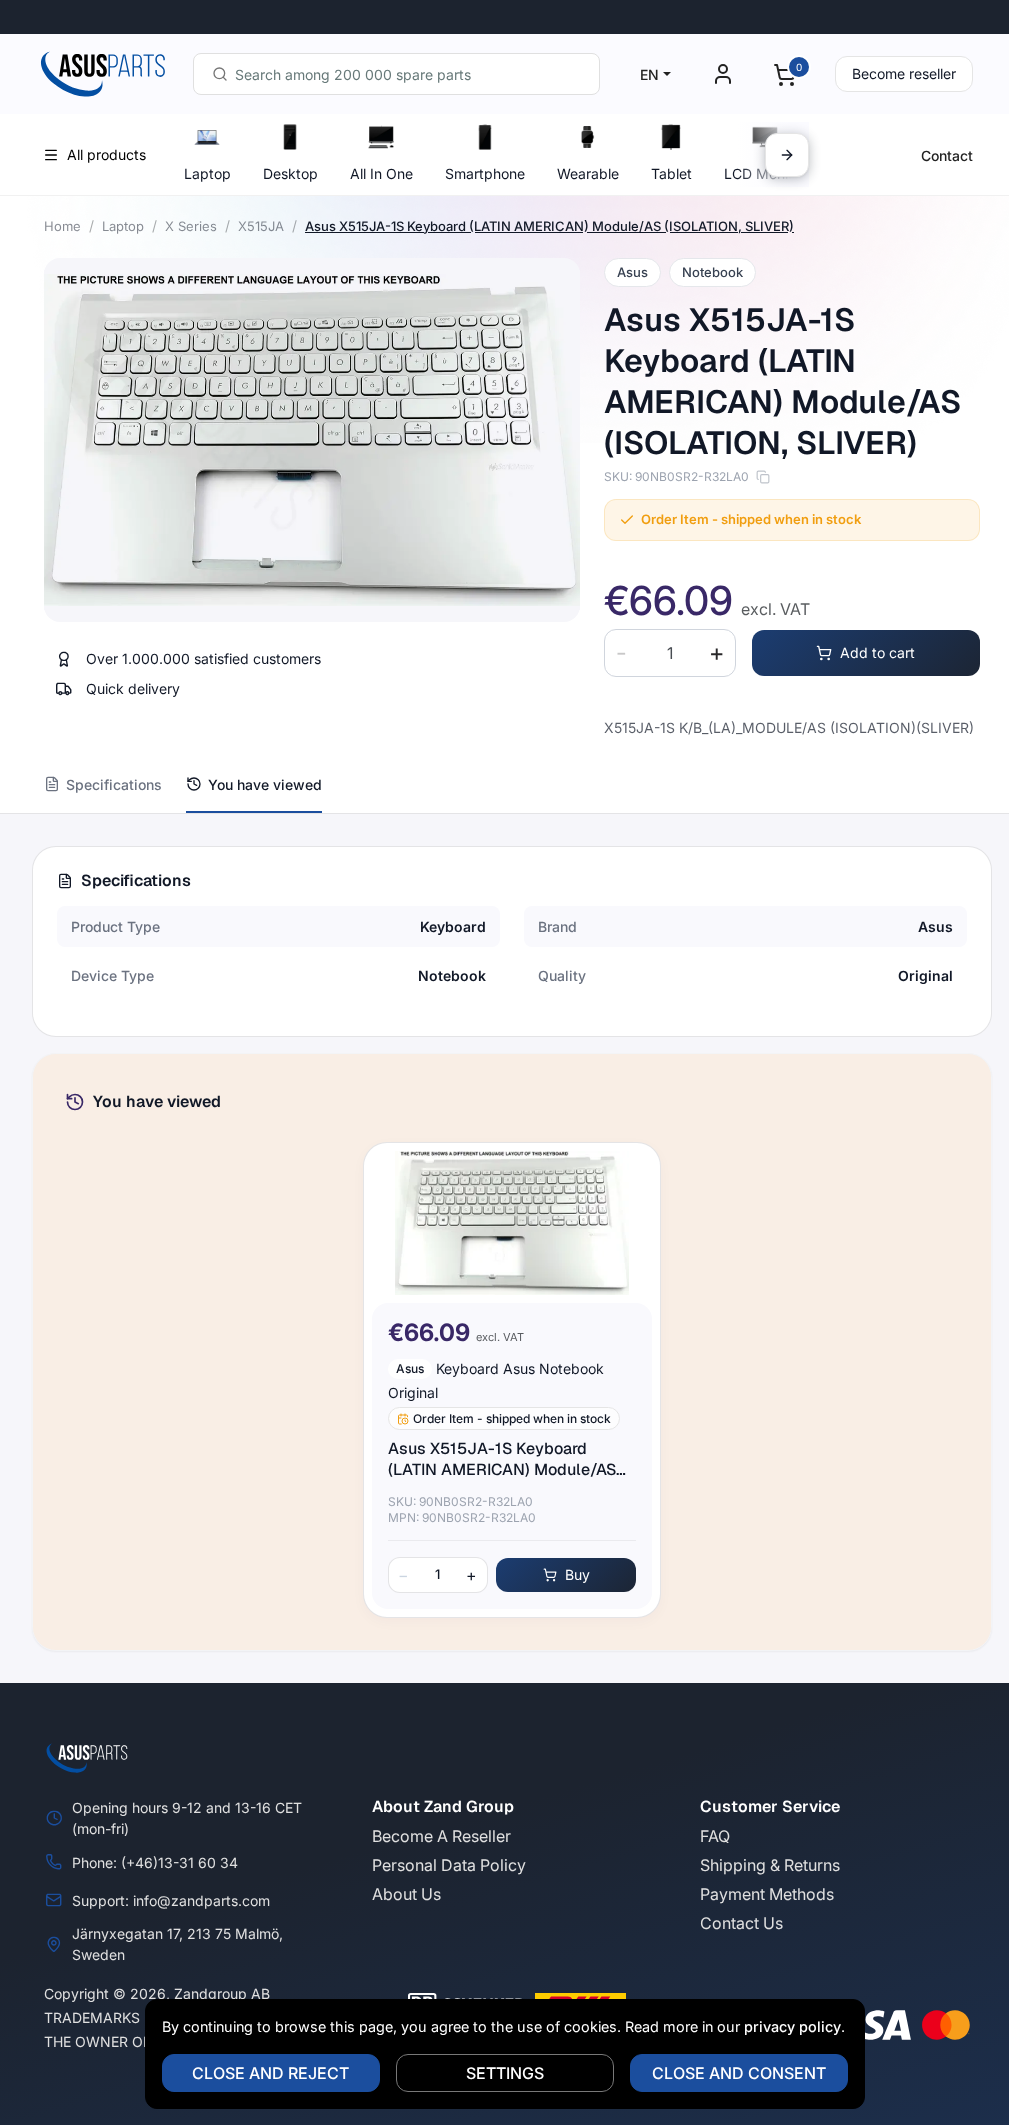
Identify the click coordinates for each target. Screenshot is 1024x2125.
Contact (947, 155)
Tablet (671, 173)
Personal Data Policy (449, 1865)
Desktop (290, 173)
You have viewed (265, 784)
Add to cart (877, 652)
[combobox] (396, 74)
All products (106, 154)
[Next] (787, 155)
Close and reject (270, 2073)
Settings (505, 2073)
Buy (577, 1574)
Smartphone (485, 173)
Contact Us (741, 1923)
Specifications (114, 784)
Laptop (207, 173)
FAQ (715, 1836)
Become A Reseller (441, 1836)
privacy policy (792, 2026)
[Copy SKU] (763, 477)
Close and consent (739, 2073)
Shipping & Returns (770, 1865)
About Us (406, 1894)
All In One (381, 173)
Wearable (588, 173)
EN (649, 74)
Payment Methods (767, 1894)
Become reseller (904, 73)
